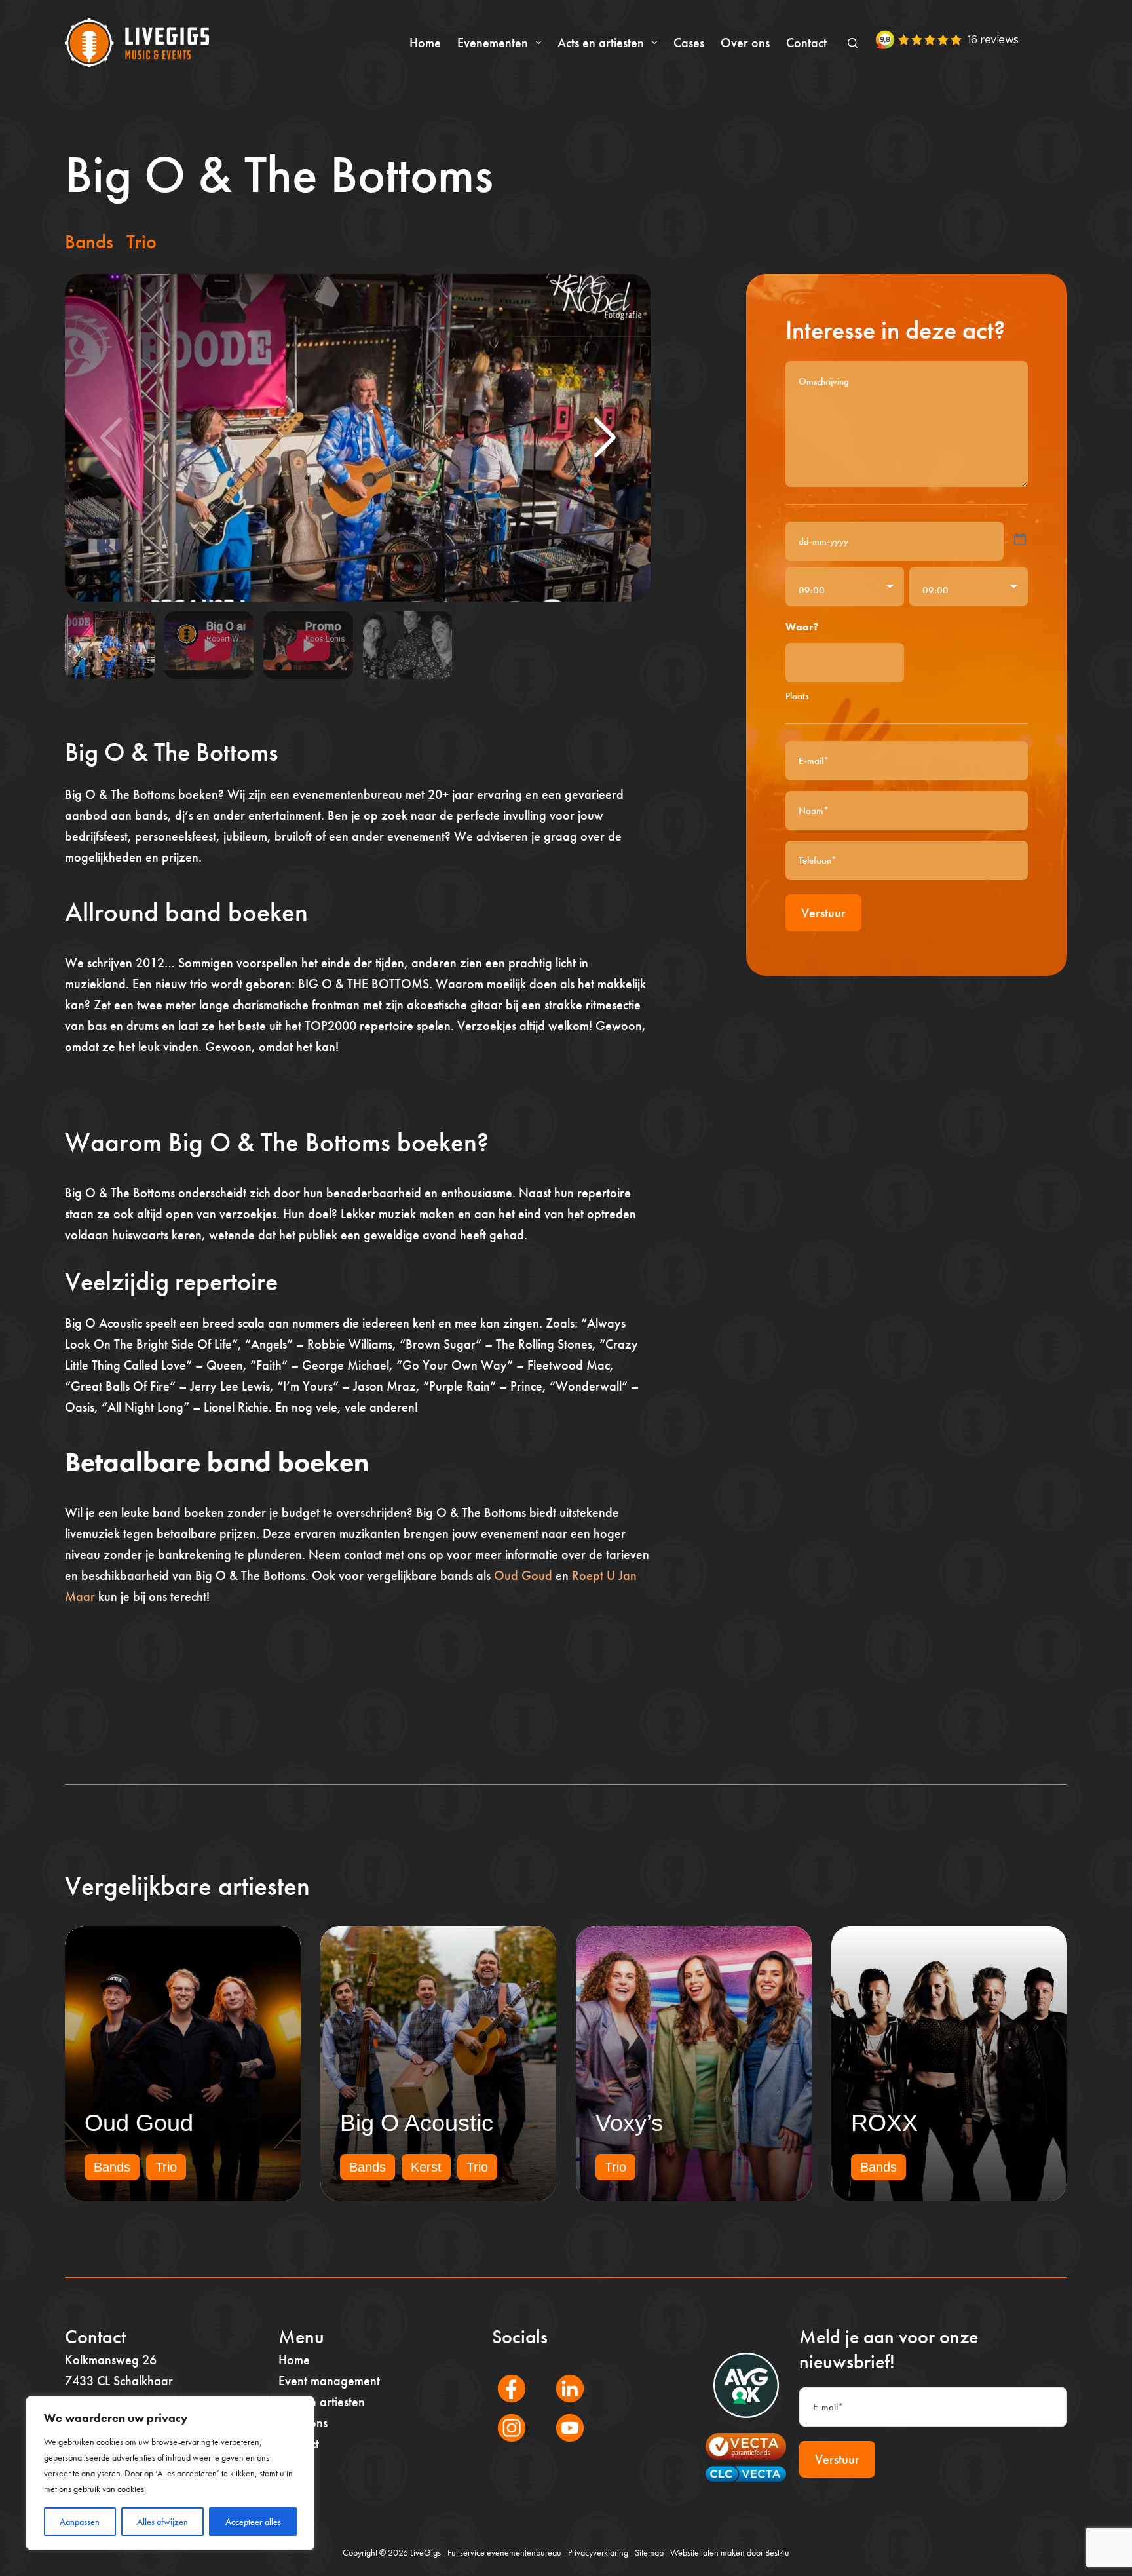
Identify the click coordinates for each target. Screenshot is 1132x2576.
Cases (689, 43)
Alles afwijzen (162, 2522)
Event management (329, 2381)
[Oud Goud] (183, 2064)
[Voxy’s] (694, 2064)
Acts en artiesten (601, 43)
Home (425, 43)
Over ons (745, 43)
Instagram (504, 2446)
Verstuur (823, 913)
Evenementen (493, 43)
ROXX (884, 2123)
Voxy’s (629, 2123)
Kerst (426, 2167)
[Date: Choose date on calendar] (1020, 539)
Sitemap (649, 2552)
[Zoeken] (853, 43)
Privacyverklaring (598, 2552)
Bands (89, 242)
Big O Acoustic (417, 2123)
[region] (170, 2473)
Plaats (797, 696)
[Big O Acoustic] (438, 2064)
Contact (806, 43)
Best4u (777, 2552)
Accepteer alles (253, 2522)
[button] (605, 438)
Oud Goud (523, 1575)
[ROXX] (949, 2064)
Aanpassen (80, 2522)
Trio (141, 242)
